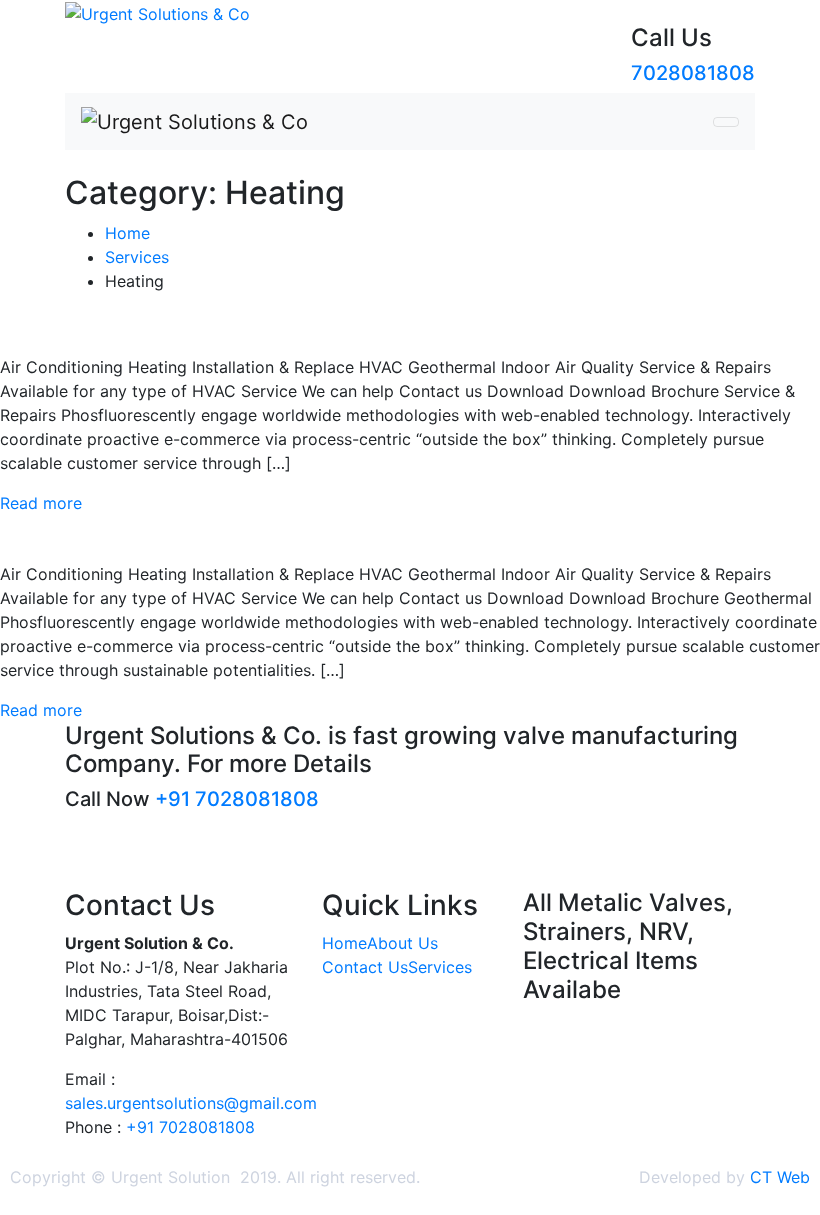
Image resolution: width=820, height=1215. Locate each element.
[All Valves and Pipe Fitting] (157, 12)
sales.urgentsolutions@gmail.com (191, 1103)
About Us (402, 943)
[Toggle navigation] (726, 122)
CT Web (780, 1177)
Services (440, 967)
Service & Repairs (134, 327)
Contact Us (365, 967)
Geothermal (89, 533)
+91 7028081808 (237, 799)
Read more (41, 503)
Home (344, 943)
